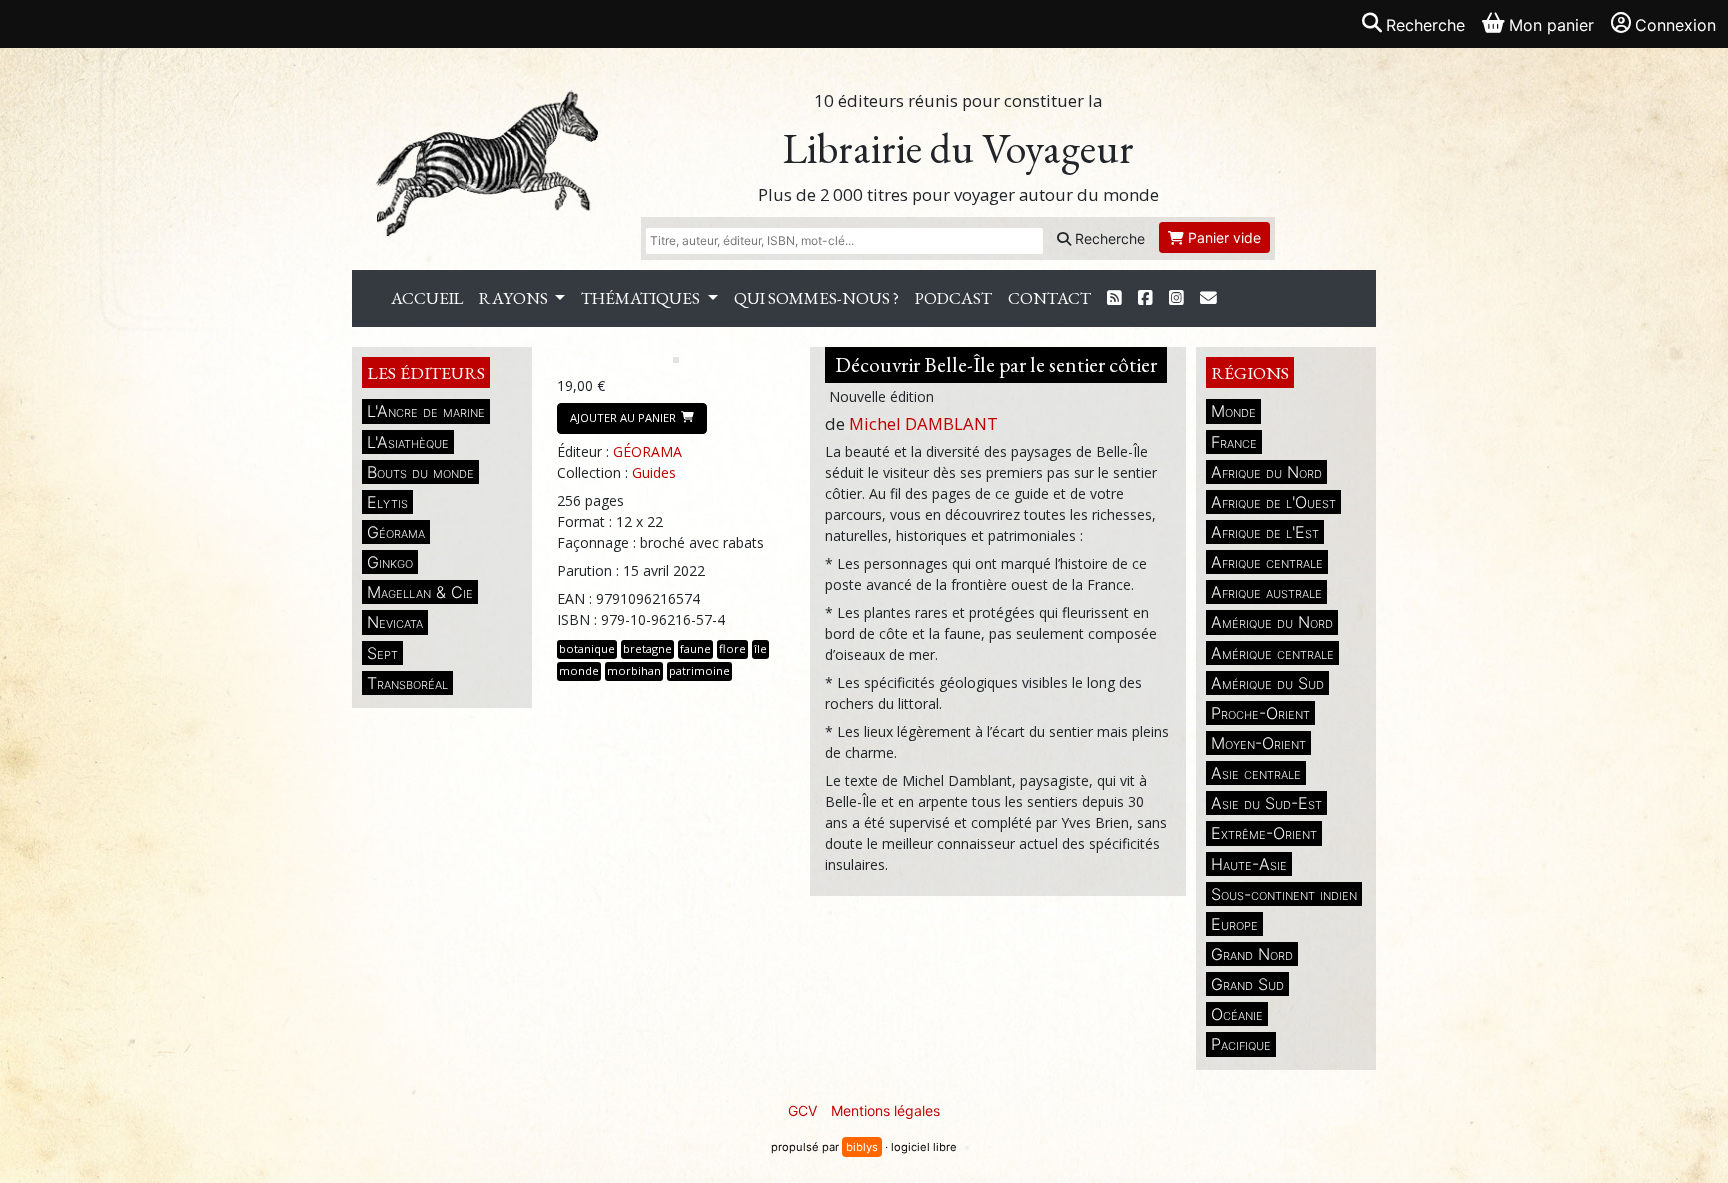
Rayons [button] (515, 298)
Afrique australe (1266, 592)
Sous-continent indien (1284, 894)
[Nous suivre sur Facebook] (1145, 298)
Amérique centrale (1272, 653)
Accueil (427, 298)
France (1234, 442)
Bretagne (647, 648)
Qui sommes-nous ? (816, 298)
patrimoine (699, 670)
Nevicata (395, 622)
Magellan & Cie (420, 592)
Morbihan (634, 670)
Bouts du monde (420, 472)
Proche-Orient (1260, 713)
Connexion (1675, 25)
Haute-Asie (1249, 864)
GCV (802, 1110)
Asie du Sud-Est (1266, 803)
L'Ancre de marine (426, 411)
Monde (1233, 411)
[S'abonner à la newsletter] (1208, 298)
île (760, 648)
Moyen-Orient (1258, 743)
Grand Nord (1252, 954)
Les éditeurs (426, 372)
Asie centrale (1256, 773)
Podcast (953, 298)
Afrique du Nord (1266, 472)
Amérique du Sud (1267, 683)
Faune (695, 648)
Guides (654, 472)
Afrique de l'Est (1265, 532)
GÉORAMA (647, 451)
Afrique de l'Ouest (1273, 502)
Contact (1049, 298)
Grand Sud (1247, 984)
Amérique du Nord (1272, 622)
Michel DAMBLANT (923, 423)
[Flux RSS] (1114, 298)
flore (732, 648)
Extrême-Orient (1264, 833)
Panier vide (1222, 237)
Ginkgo (390, 562)
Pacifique (1241, 1044)
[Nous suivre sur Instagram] (1176, 298)
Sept (382, 653)
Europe (1234, 924)
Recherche (1108, 238)
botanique (587, 648)
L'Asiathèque (408, 442)
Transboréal (407, 683)
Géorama (396, 532)
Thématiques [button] (642, 298)
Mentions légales (885, 1110)
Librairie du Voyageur (958, 148)
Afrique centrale (1267, 562)
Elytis (387, 502)
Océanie (1237, 1014)
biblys (862, 1147)
